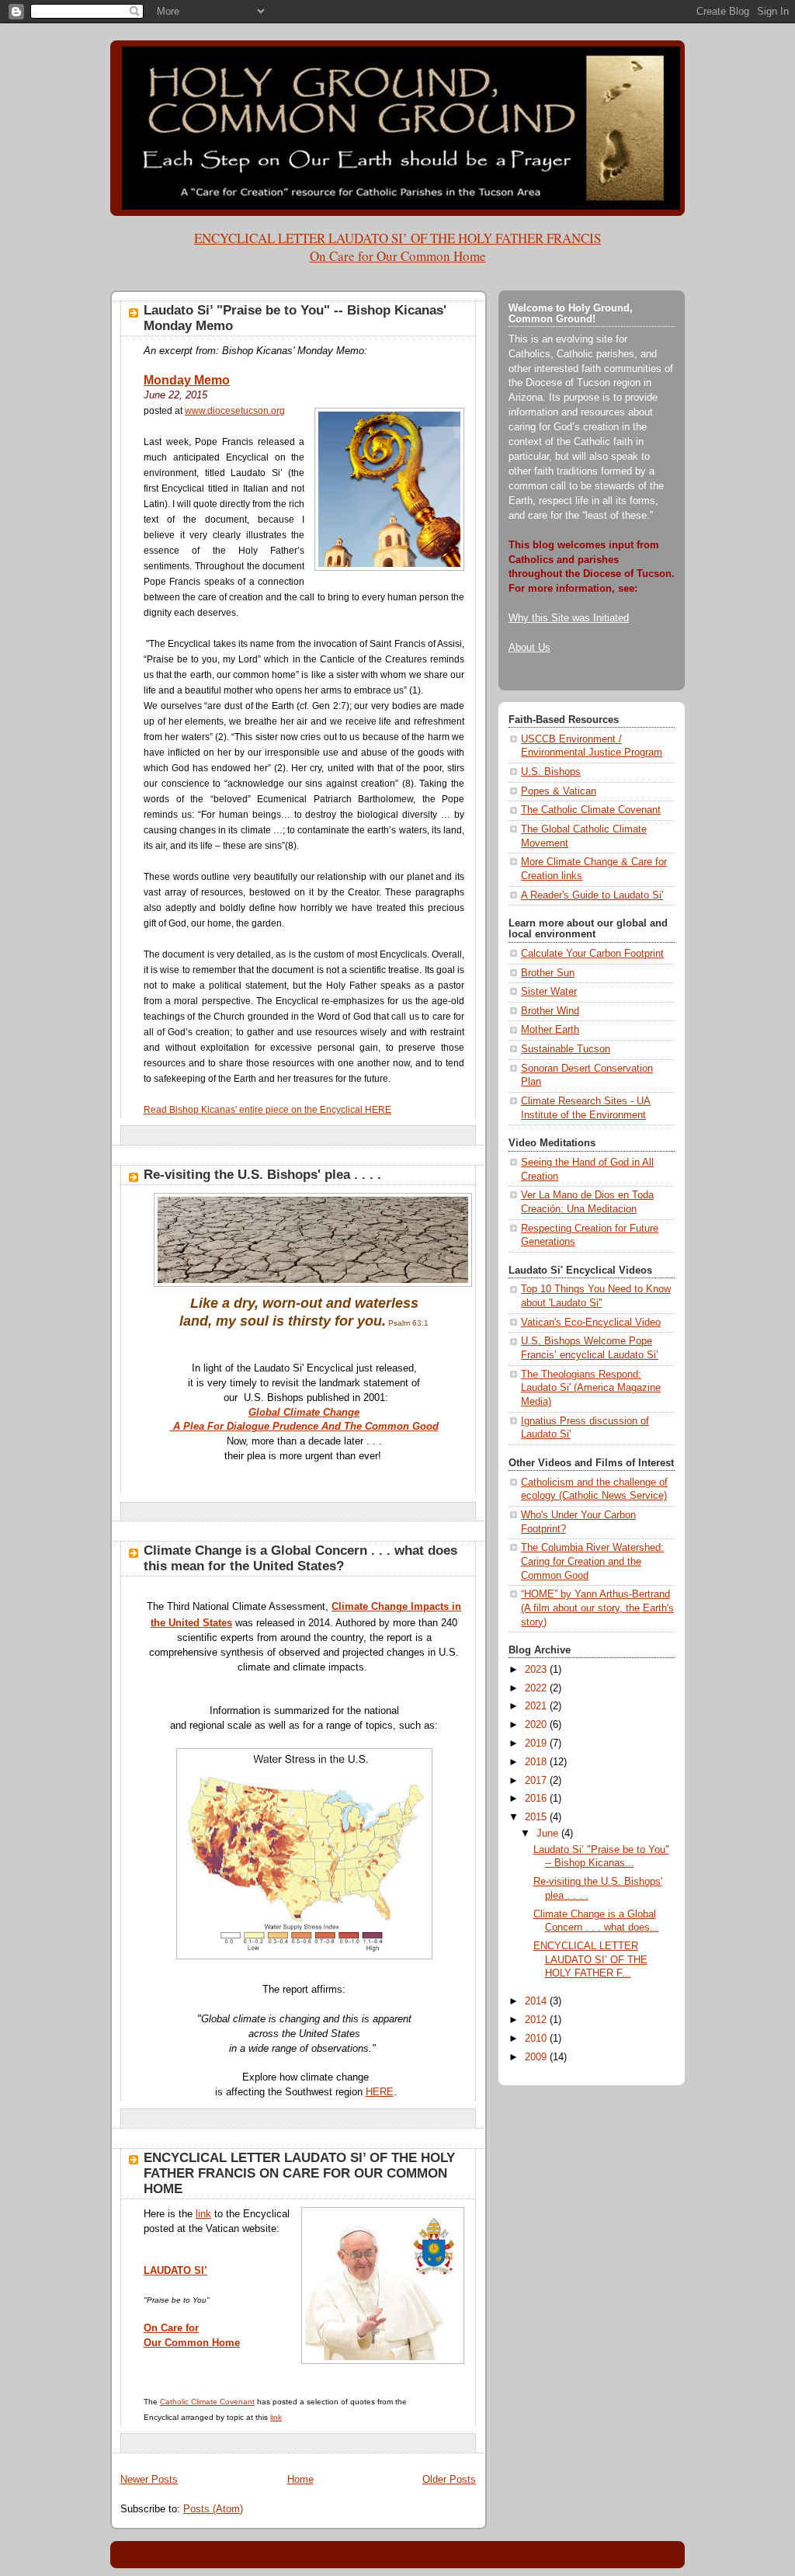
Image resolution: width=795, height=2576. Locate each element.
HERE (380, 2092)
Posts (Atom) (213, 2509)
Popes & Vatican (559, 791)
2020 (537, 1725)
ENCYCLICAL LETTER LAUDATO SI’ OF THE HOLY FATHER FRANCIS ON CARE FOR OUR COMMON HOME (299, 2173)
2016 (537, 1799)
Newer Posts (149, 2480)
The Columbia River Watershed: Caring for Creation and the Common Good (592, 1561)
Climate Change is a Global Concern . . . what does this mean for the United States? (300, 1558)
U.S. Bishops (551, 772)
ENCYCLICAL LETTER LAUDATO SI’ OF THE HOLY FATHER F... (590, 1960)
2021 (537, 1706)
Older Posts (449, 2480)
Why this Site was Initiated (569, 618)
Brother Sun (548, 973)
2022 (537, 1688)
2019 (537, 1743)
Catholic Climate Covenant (207, 2402)
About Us (529, 648)
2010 (537, 2039)
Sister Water (549, 992)
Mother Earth (550, 1030)
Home (300, 2480)
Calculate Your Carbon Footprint (592, 954)
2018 (537, 1762)
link (203, 2214)
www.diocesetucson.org (235, 411)
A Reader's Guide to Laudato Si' (592, 895)
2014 (537, 2001)
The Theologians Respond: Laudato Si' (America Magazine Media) (591, 1388)
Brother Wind (550, 1011)
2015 (537, 1817)
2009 (537, 2057)
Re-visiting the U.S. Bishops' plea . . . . (262, 1175)
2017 (537, 1781)
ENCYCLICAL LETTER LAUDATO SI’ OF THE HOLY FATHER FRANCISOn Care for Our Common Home (397, 247)
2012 (537, 2020)
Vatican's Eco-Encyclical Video (591, 1323)
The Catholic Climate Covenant (591, 810)
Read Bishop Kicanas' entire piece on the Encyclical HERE (267, 1110)
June (549, 1834)
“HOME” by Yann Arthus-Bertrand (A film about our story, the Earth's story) (597, 1608)
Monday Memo (187, 380)
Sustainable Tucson (566, 1049)
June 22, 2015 (175, 395)
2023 (537, 1670)
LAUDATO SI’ (175, 2271)
